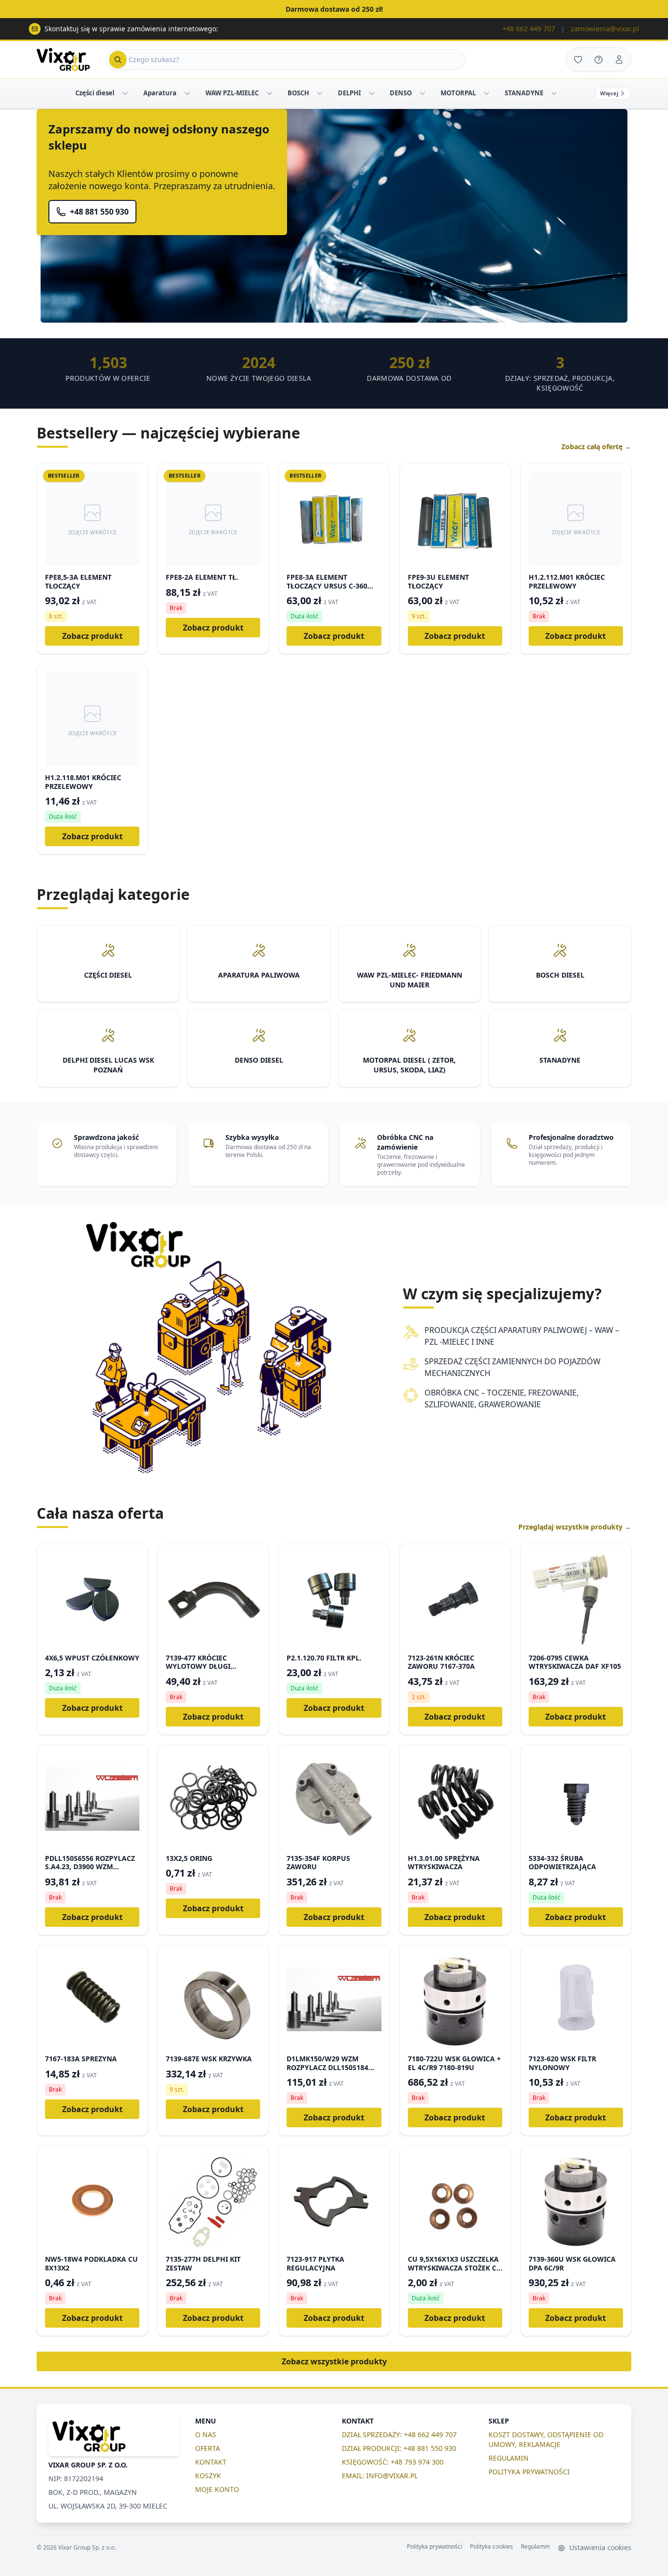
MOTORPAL (458, 93)
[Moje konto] (619, 60)
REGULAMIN (509, 2458)
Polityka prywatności (434, 2547)
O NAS (206, 2434)
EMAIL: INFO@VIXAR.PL (380, 2476)
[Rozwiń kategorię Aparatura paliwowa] (187, 93)
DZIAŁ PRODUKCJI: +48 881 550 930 (399, 2448)
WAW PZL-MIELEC (232, 93)
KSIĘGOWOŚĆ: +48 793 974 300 (393, 2462)
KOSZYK (208, 2476)
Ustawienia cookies (599, 2547)
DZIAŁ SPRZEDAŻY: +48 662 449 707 (399, 2434)
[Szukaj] (118, 60)
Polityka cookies (491, 2547)
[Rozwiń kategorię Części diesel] (125, 93)
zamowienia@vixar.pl (605, 29)
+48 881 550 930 (99, 212)
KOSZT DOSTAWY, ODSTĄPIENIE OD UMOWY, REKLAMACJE (546, 2439)
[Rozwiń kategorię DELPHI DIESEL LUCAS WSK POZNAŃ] (372, 93)
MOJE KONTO (217, 2489)
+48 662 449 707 (529, 29)
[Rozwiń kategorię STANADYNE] (554, 93)
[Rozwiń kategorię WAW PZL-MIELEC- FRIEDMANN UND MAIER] (269, 93)
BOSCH (298, 93)
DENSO (401, 93)
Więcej (609, 93)
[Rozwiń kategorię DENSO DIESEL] (423, 93)
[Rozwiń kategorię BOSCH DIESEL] (320, 93)
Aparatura (160, 93)
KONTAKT (211, 2462)
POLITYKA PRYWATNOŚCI (529, 2472)
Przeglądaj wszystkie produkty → (575, 1527)
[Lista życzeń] (578, 60)
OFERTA (208, 2448)
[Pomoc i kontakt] (599, 60)
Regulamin (535, 2547)
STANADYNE (524, 93)
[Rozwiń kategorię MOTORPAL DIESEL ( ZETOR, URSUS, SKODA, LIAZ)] (487, 93)
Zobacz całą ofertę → (596, 447)
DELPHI (349, 93)
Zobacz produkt (92, 636)
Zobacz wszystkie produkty (334, 2361)
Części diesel (95, 93)
